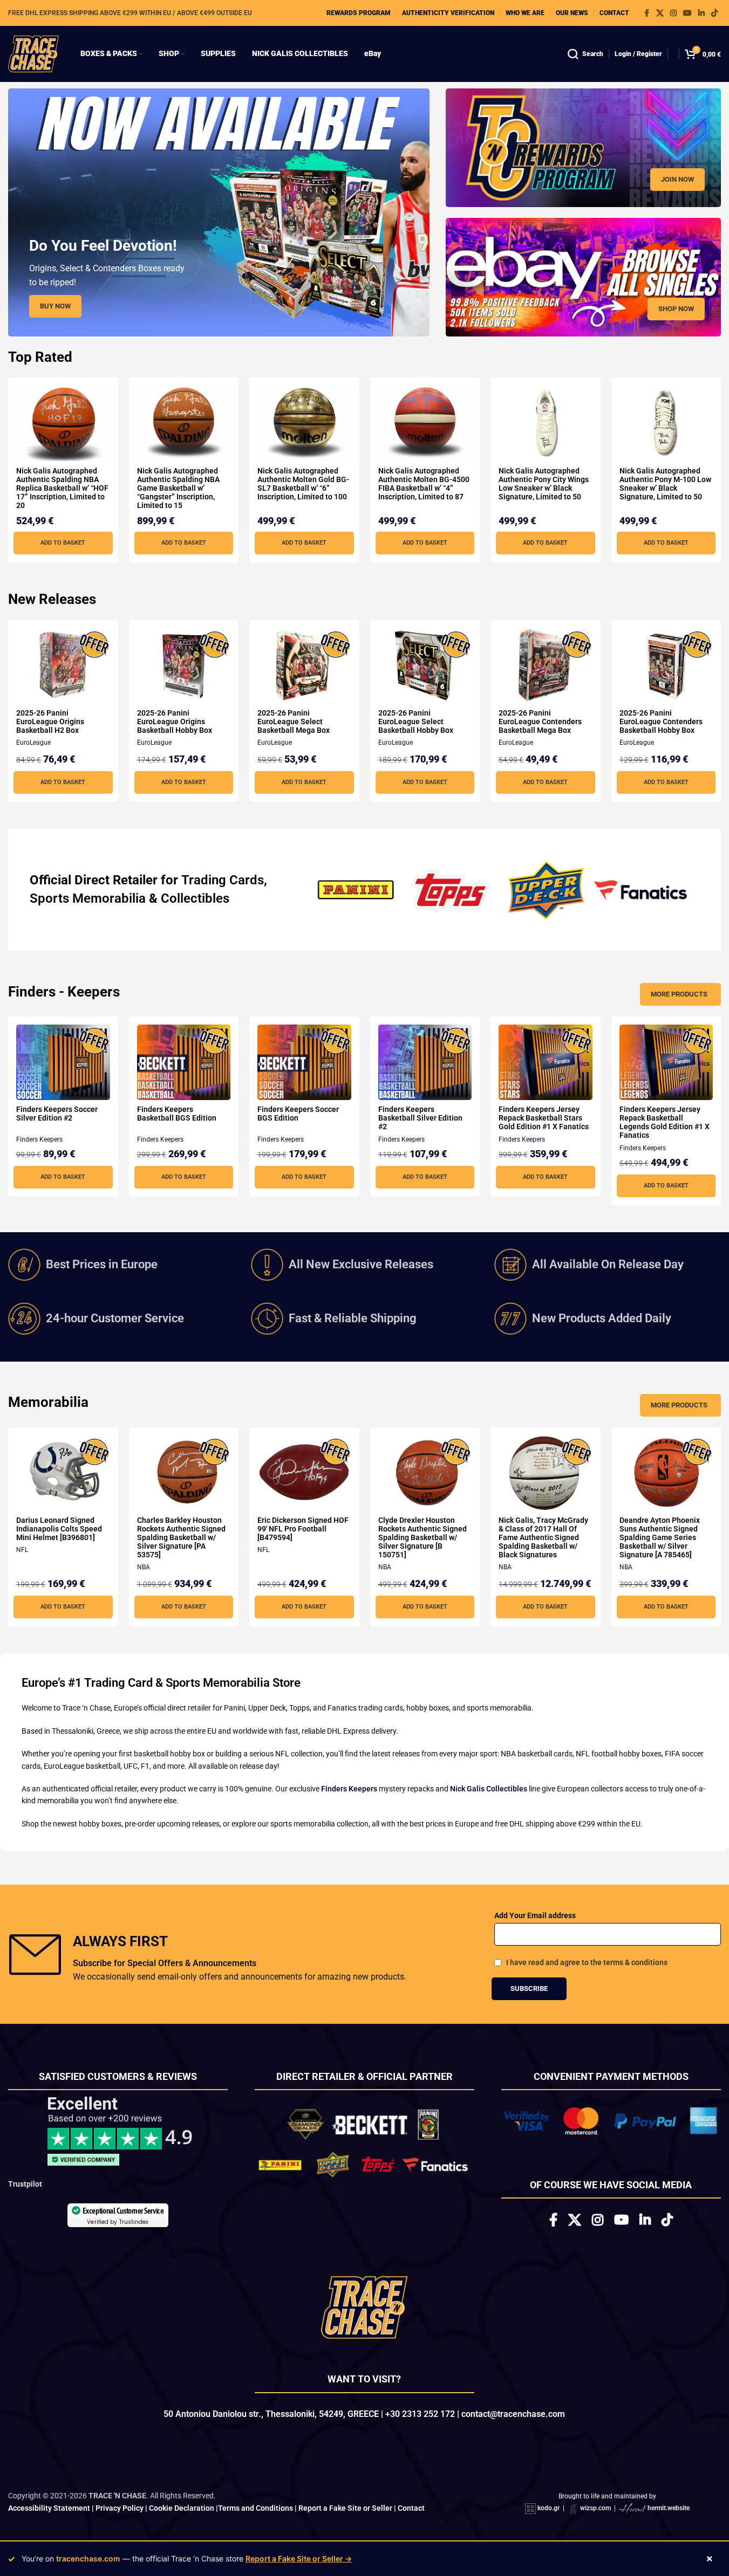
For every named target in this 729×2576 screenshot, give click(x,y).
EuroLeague (33, 743)
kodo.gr (549, 2513)
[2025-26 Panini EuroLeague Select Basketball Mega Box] (304, 666)
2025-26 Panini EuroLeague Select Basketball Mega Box (294, 722)
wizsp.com (595, 2513)
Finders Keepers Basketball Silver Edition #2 (420, 1118)
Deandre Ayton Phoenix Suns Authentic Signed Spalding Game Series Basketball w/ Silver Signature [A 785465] (660, 1537)
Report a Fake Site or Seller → (299, 2558)
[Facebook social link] (646, 13)
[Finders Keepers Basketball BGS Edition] (184, 1062)
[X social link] (660, 13)
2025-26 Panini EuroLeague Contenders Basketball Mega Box (540, 722)
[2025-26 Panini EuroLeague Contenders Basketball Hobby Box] (666, 666)
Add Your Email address (535, 1915)
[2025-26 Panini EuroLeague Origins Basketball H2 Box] (63, 666)
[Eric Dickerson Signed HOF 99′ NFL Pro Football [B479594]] (304, 1473)
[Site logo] (33, 53)
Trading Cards (223, 880)
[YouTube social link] (687, 13)
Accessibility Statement (49, 2512)
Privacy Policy (120, 2512)
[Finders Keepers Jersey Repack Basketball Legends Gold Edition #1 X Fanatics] (666, 1062)
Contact (411, 2512)
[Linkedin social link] (701, 13)
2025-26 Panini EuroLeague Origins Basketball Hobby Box (175, 722)
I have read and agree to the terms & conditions (587, 1962)
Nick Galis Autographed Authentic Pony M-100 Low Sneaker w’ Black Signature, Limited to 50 (665, 484)
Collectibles (195, 898)
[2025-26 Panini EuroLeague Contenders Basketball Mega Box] (546, 666)
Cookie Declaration (182, 2512)
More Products (679, 994)
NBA (144, 1567)
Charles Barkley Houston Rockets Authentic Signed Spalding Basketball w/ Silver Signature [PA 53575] (181, 1537)
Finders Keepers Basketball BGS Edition (177, 1114)
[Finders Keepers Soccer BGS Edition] (304, 1062)
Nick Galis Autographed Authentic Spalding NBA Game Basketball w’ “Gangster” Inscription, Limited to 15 (178, 488)
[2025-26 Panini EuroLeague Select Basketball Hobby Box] (425, 666)
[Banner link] (583, 148)
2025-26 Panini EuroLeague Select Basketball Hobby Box (416, 722)
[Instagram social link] (673, 13)
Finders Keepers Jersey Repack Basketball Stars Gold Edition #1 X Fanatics (544, 1118)
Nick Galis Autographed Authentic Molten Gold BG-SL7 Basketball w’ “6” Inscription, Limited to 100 (303, 484)
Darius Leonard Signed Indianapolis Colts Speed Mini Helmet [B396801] (59, 1529)
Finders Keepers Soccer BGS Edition (298, 1114)
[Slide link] (219, 212)
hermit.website (669, 2513)
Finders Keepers (39, 1139)
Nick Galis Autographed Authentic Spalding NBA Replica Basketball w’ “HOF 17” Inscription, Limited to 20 (62, 488)
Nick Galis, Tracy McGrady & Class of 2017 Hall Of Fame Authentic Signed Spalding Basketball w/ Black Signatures (543, 1537)
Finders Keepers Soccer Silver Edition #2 (57, 1114)
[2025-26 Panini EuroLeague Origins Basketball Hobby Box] (184, 666)
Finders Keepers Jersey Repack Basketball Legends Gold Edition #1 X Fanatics (665, 1122)
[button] (63, 543)
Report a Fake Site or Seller (345, 2512)
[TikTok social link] (714, 13)
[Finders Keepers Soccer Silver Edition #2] (63, 1062)
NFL (22, 1550)
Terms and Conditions (256, 2512)
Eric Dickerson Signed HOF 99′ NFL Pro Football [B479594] (303, 1529)
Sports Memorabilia (88, 898)
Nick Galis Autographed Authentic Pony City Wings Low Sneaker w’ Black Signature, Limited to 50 (544, 484)
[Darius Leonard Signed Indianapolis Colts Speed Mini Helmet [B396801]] (63, 1473)
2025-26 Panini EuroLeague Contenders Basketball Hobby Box (661, 722)
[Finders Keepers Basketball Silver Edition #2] (425, 1062)
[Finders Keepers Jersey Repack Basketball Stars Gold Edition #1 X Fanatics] (546, 1062)
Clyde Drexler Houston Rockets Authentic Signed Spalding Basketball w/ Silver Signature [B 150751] (423, 1537)
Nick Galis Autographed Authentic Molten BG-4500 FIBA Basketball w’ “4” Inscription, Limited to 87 (424, 484)
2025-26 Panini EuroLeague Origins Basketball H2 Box (50, 722)
